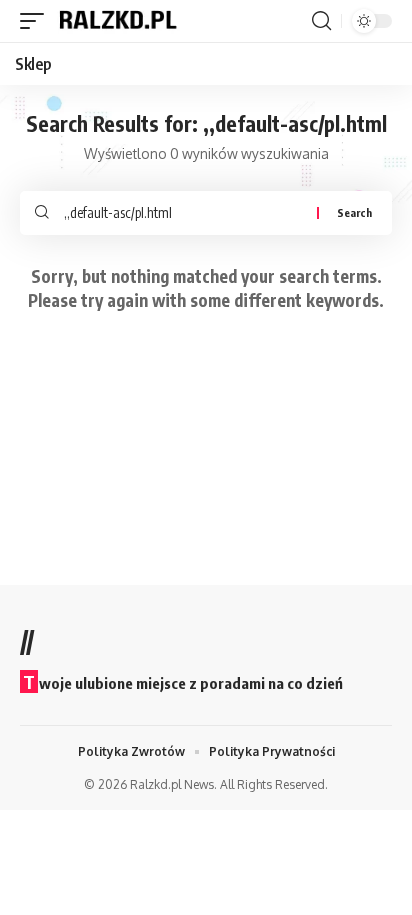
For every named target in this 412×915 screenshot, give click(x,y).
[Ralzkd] (117, 21)
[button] (37, 21)
